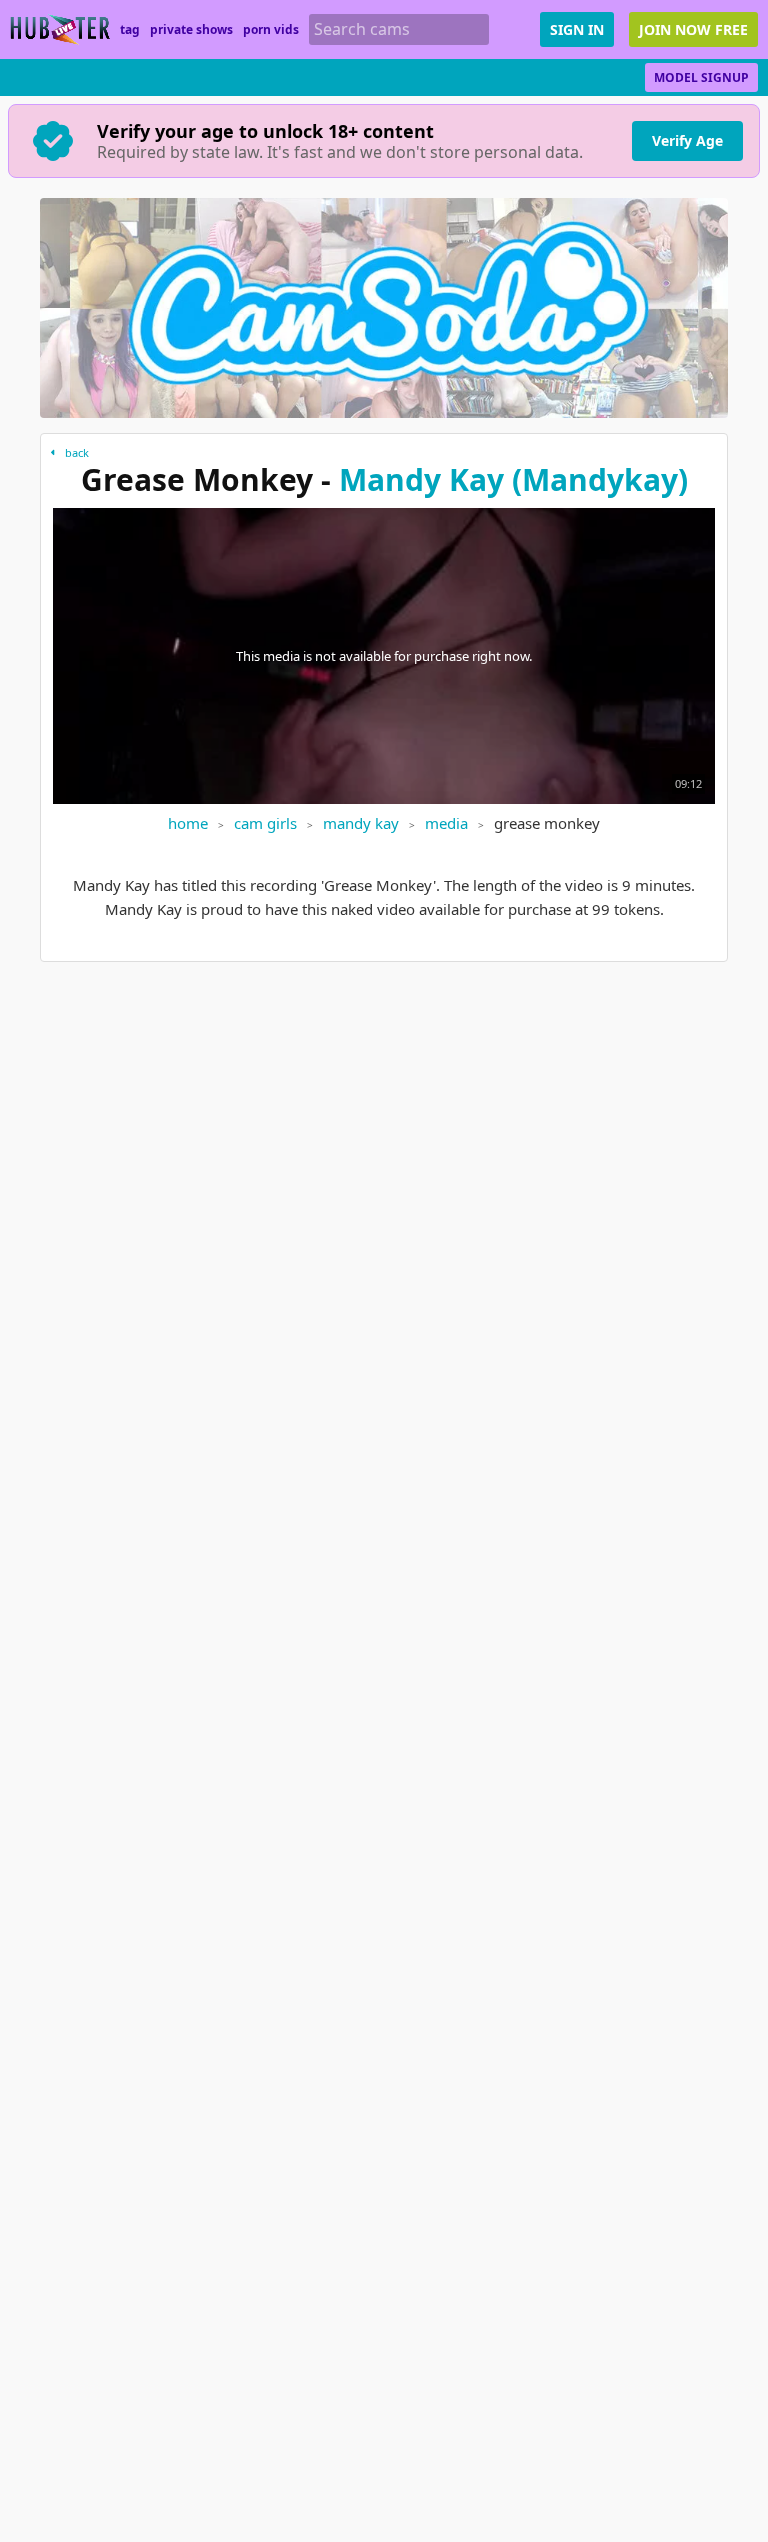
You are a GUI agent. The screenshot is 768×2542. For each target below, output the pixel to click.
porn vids (271, 29)
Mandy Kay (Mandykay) (513, 479)
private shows (191, 29)
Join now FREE (693, 29)
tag (130, 29)
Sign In (577, 29)
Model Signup (701, 77)
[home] (60, 29)
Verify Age (687, 140)
